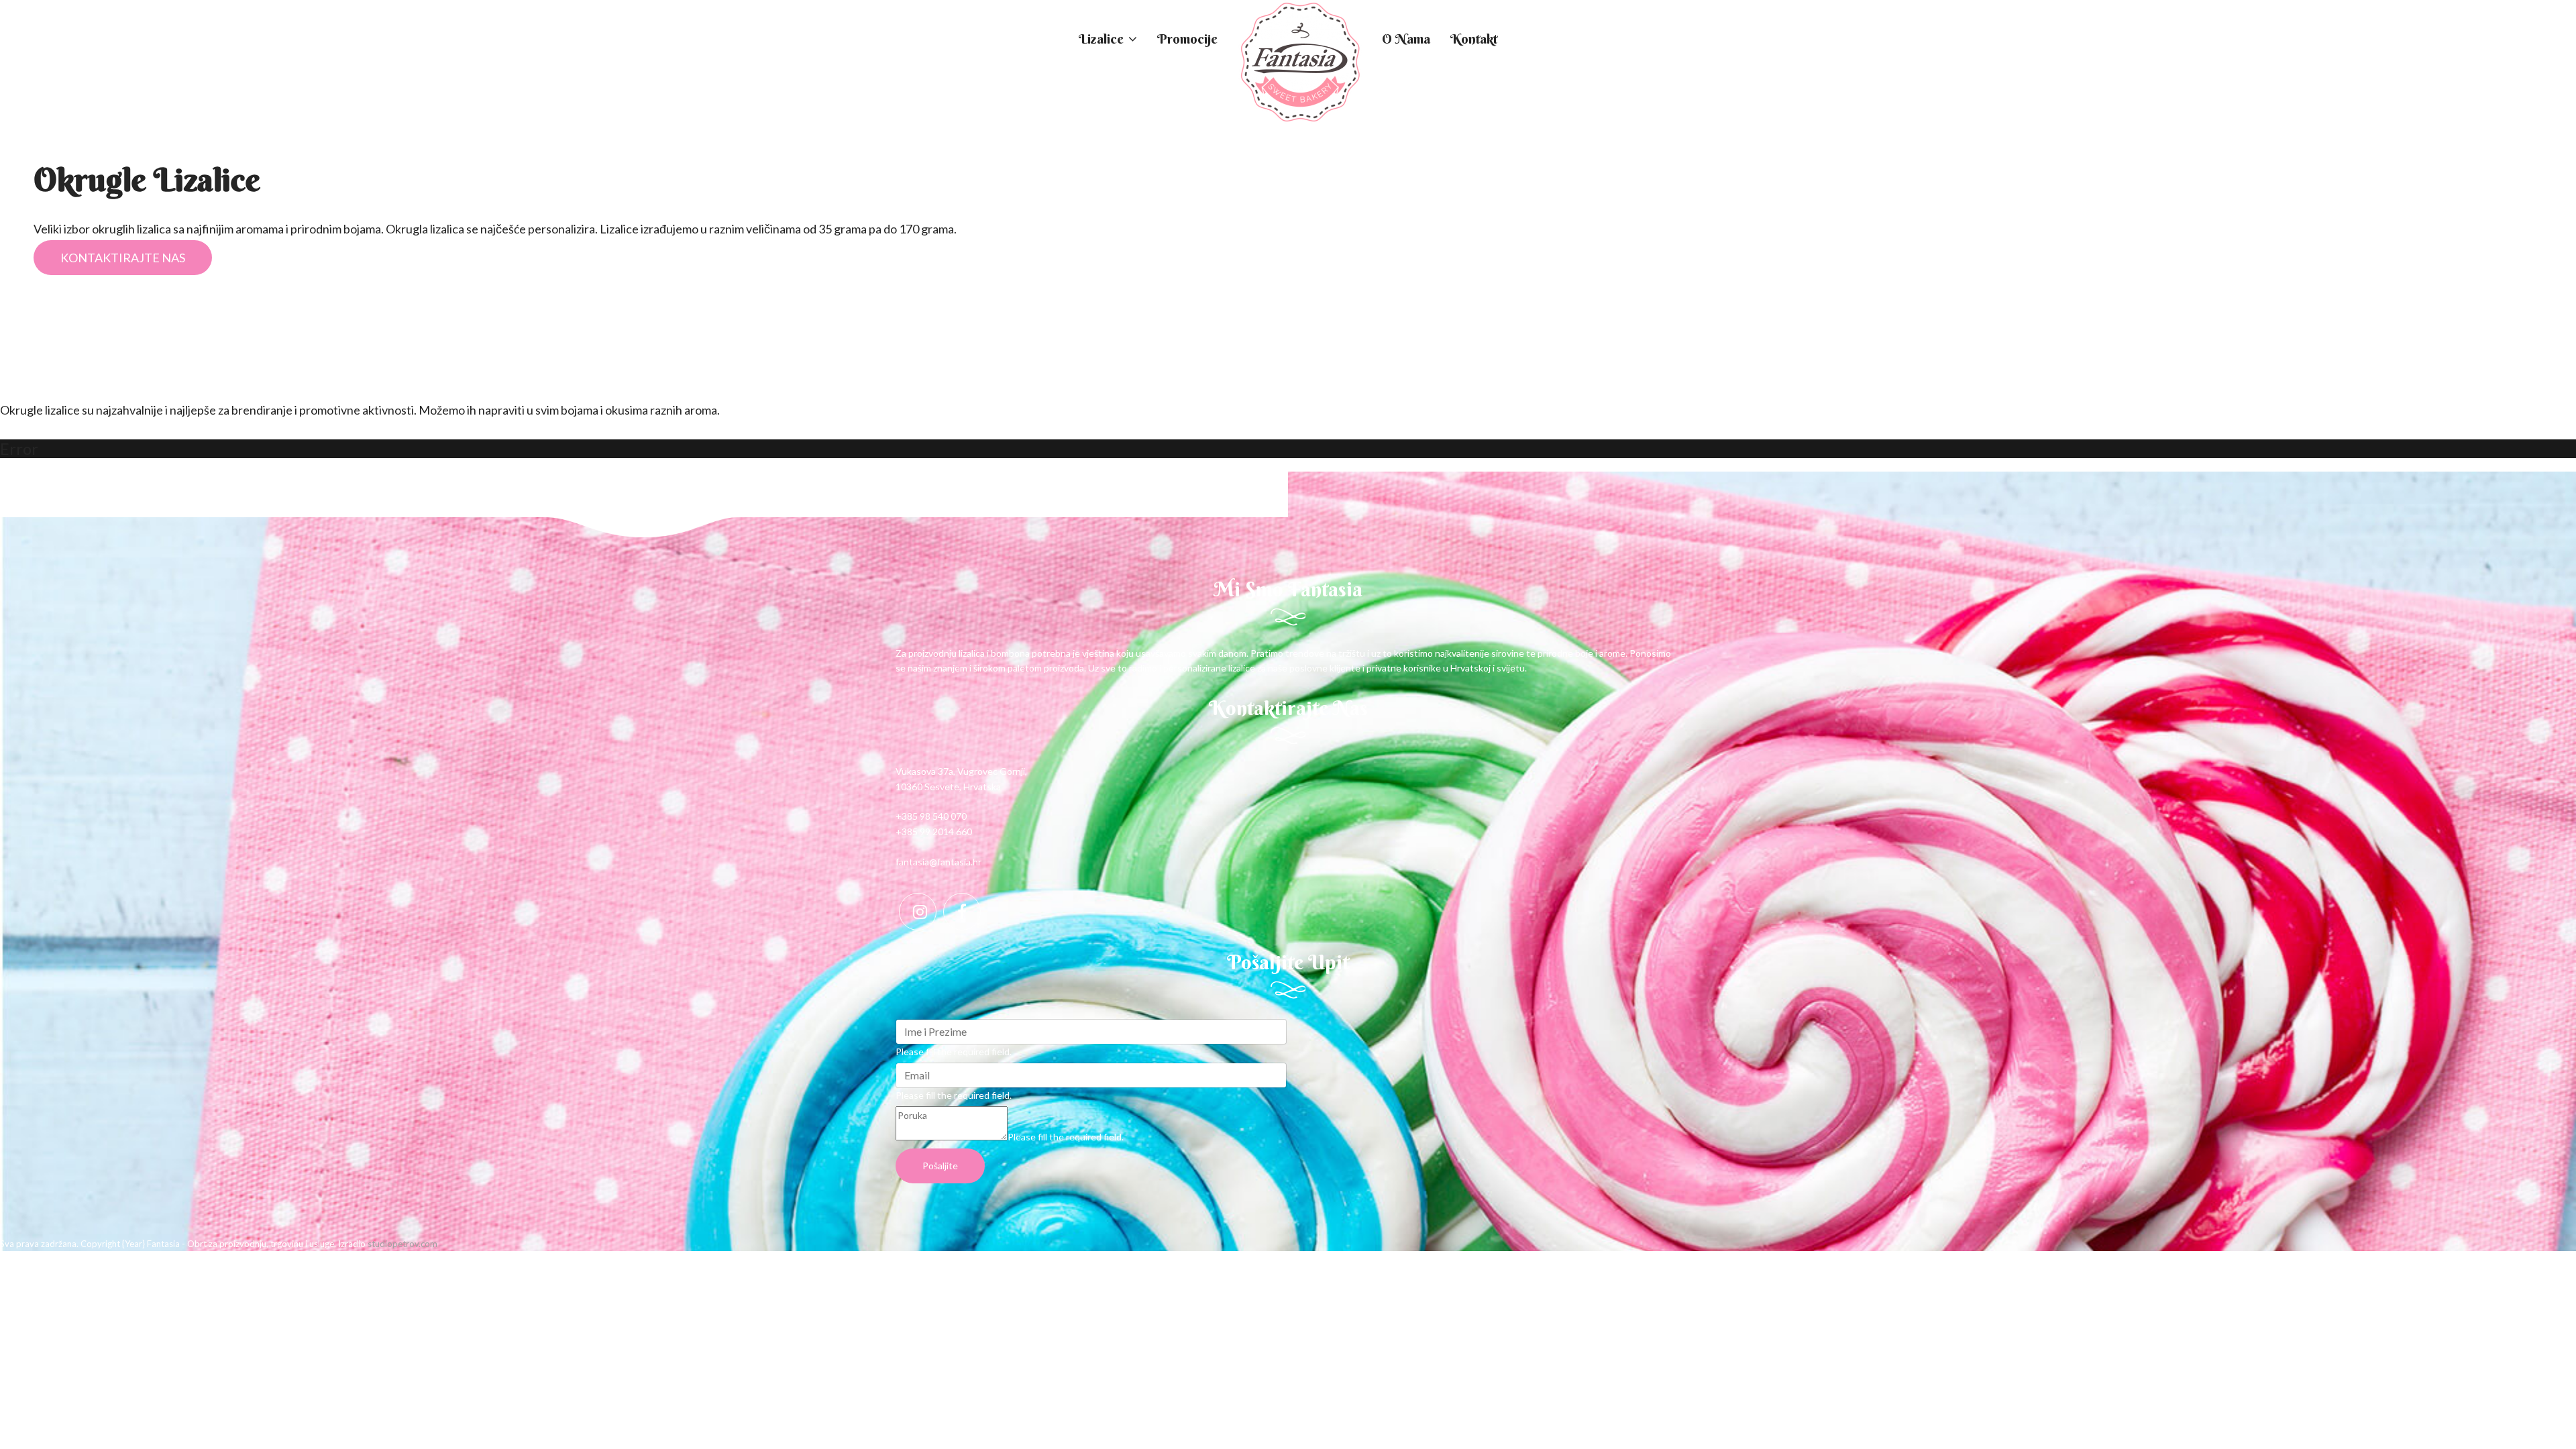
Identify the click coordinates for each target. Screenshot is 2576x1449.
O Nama (1406, 39)
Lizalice (1101, 39)
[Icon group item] (918, 912)
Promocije (1187, 39)
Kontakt (1474, 39)
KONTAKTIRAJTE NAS (123, 258)
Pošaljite (940, 1166)
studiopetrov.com (402, 1244)
